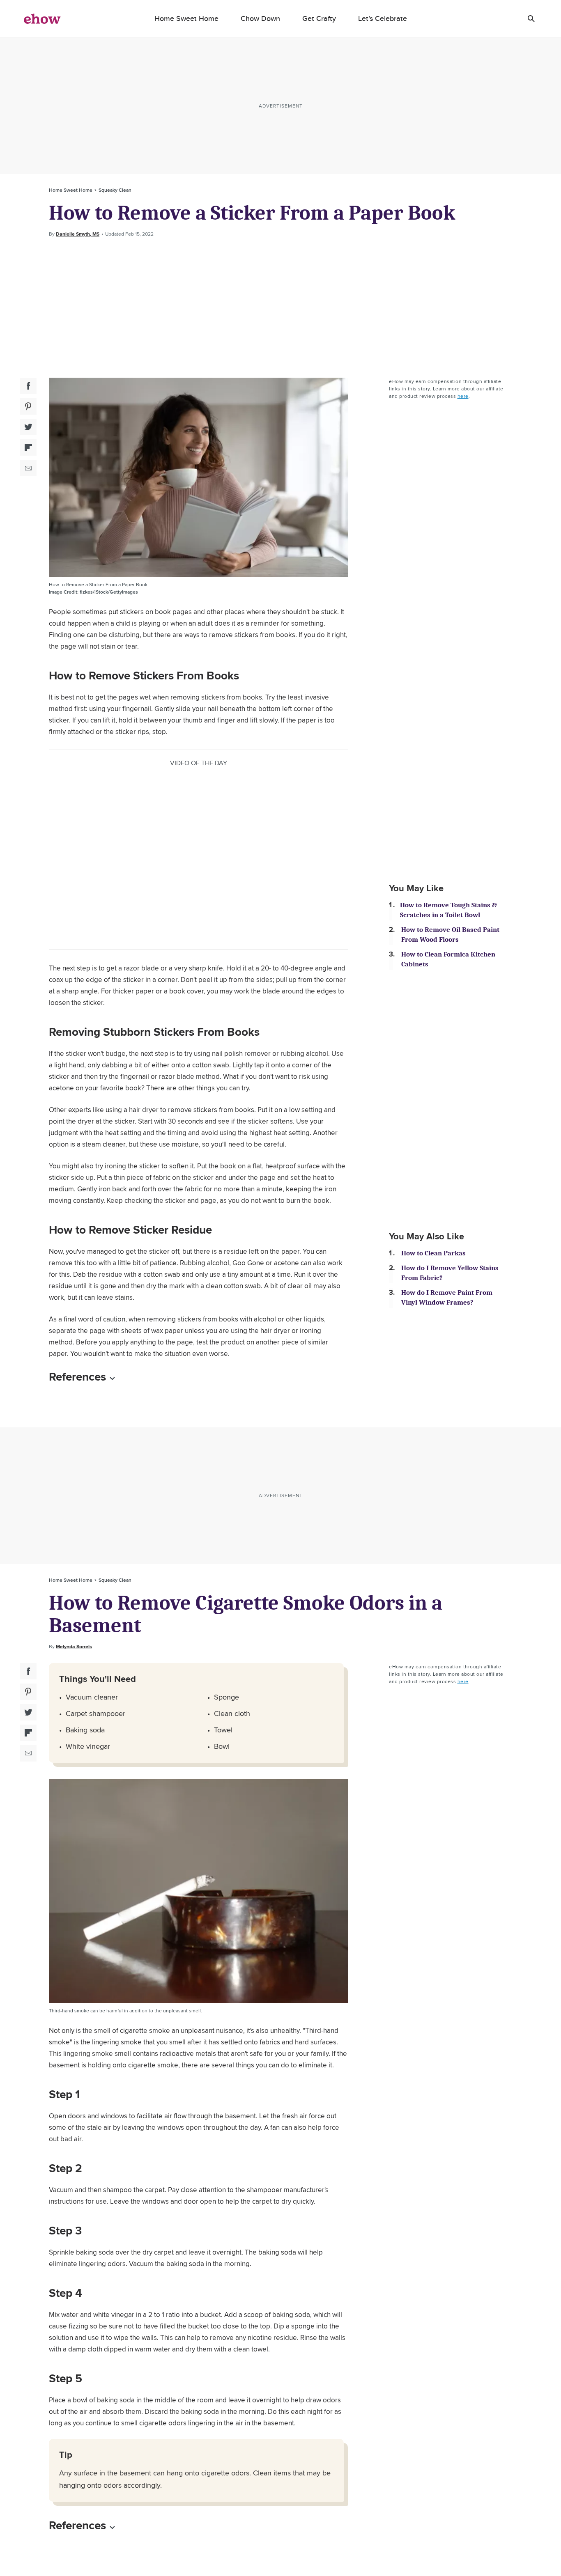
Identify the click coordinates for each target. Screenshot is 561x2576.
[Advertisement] (280, 308)
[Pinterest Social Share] (28, 406)
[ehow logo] (42, 18)
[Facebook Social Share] (28, 386)
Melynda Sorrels (74, 1647)
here (463, 396)
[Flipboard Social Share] (28, 447)
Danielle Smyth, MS (78, 234)
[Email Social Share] (28, 468)
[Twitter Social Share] (28, 427)
